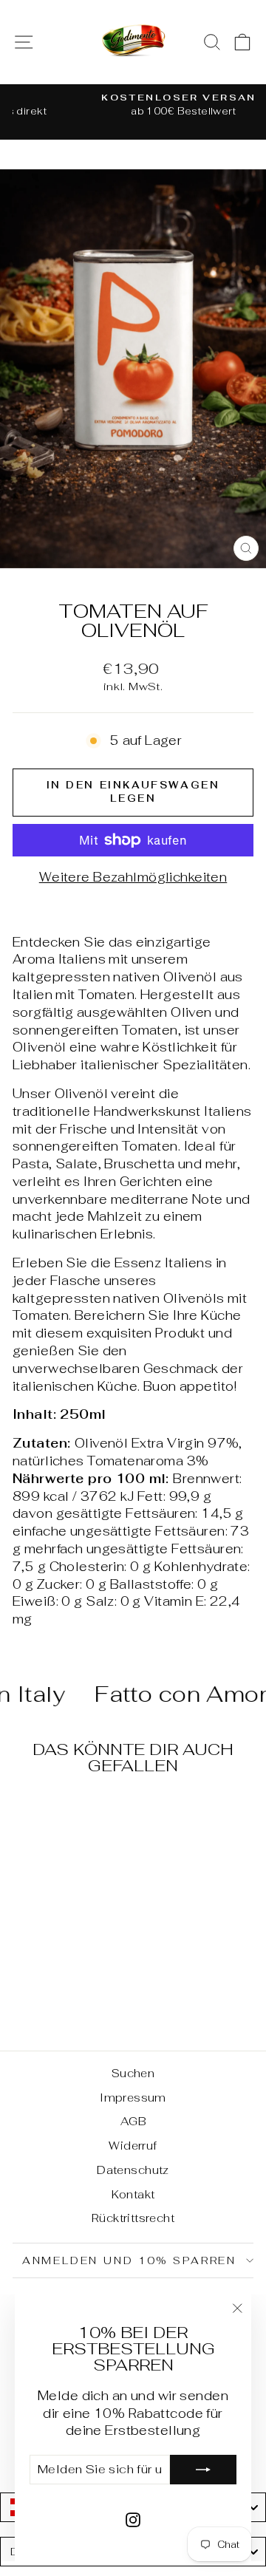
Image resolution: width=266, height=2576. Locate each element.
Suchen (133, 2073)
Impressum (133, 2098)
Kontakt (133, 2194)
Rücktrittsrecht (133, 2218)
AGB (133, 2121)
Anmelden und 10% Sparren (129, 2260)
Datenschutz (133, 2170)
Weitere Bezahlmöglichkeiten (133, 877)
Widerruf (133, 2146)
